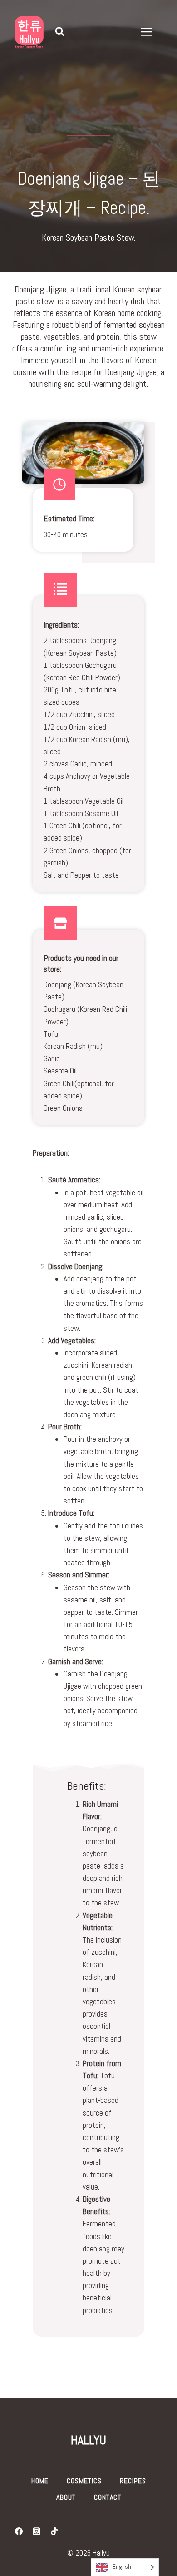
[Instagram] (36, 2532)
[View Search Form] (59, 32)
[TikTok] (54, 2532)
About (66, 2497)
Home (40, 2481)
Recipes (133, 2481)
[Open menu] (151, 32)
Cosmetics (84, 2481)
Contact (108, 2497)
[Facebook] (19, 2532)
